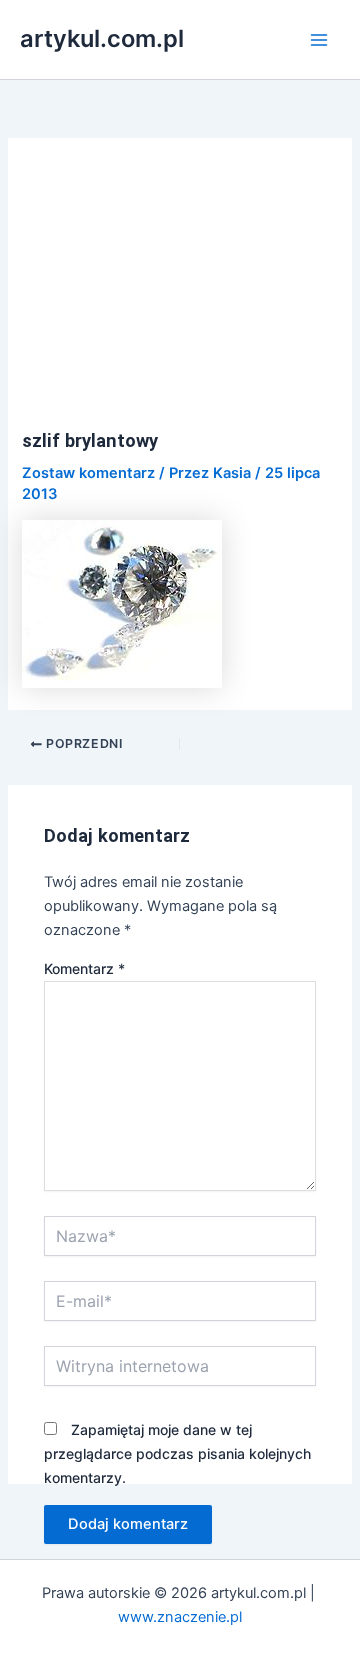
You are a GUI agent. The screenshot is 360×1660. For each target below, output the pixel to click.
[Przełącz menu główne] (319, 40)
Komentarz (84, 968)
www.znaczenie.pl (180, 1617)
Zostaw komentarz (88, 473)
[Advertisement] (180, 295)
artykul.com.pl (102, 38)
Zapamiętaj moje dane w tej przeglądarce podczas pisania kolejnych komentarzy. (177, 1453)
